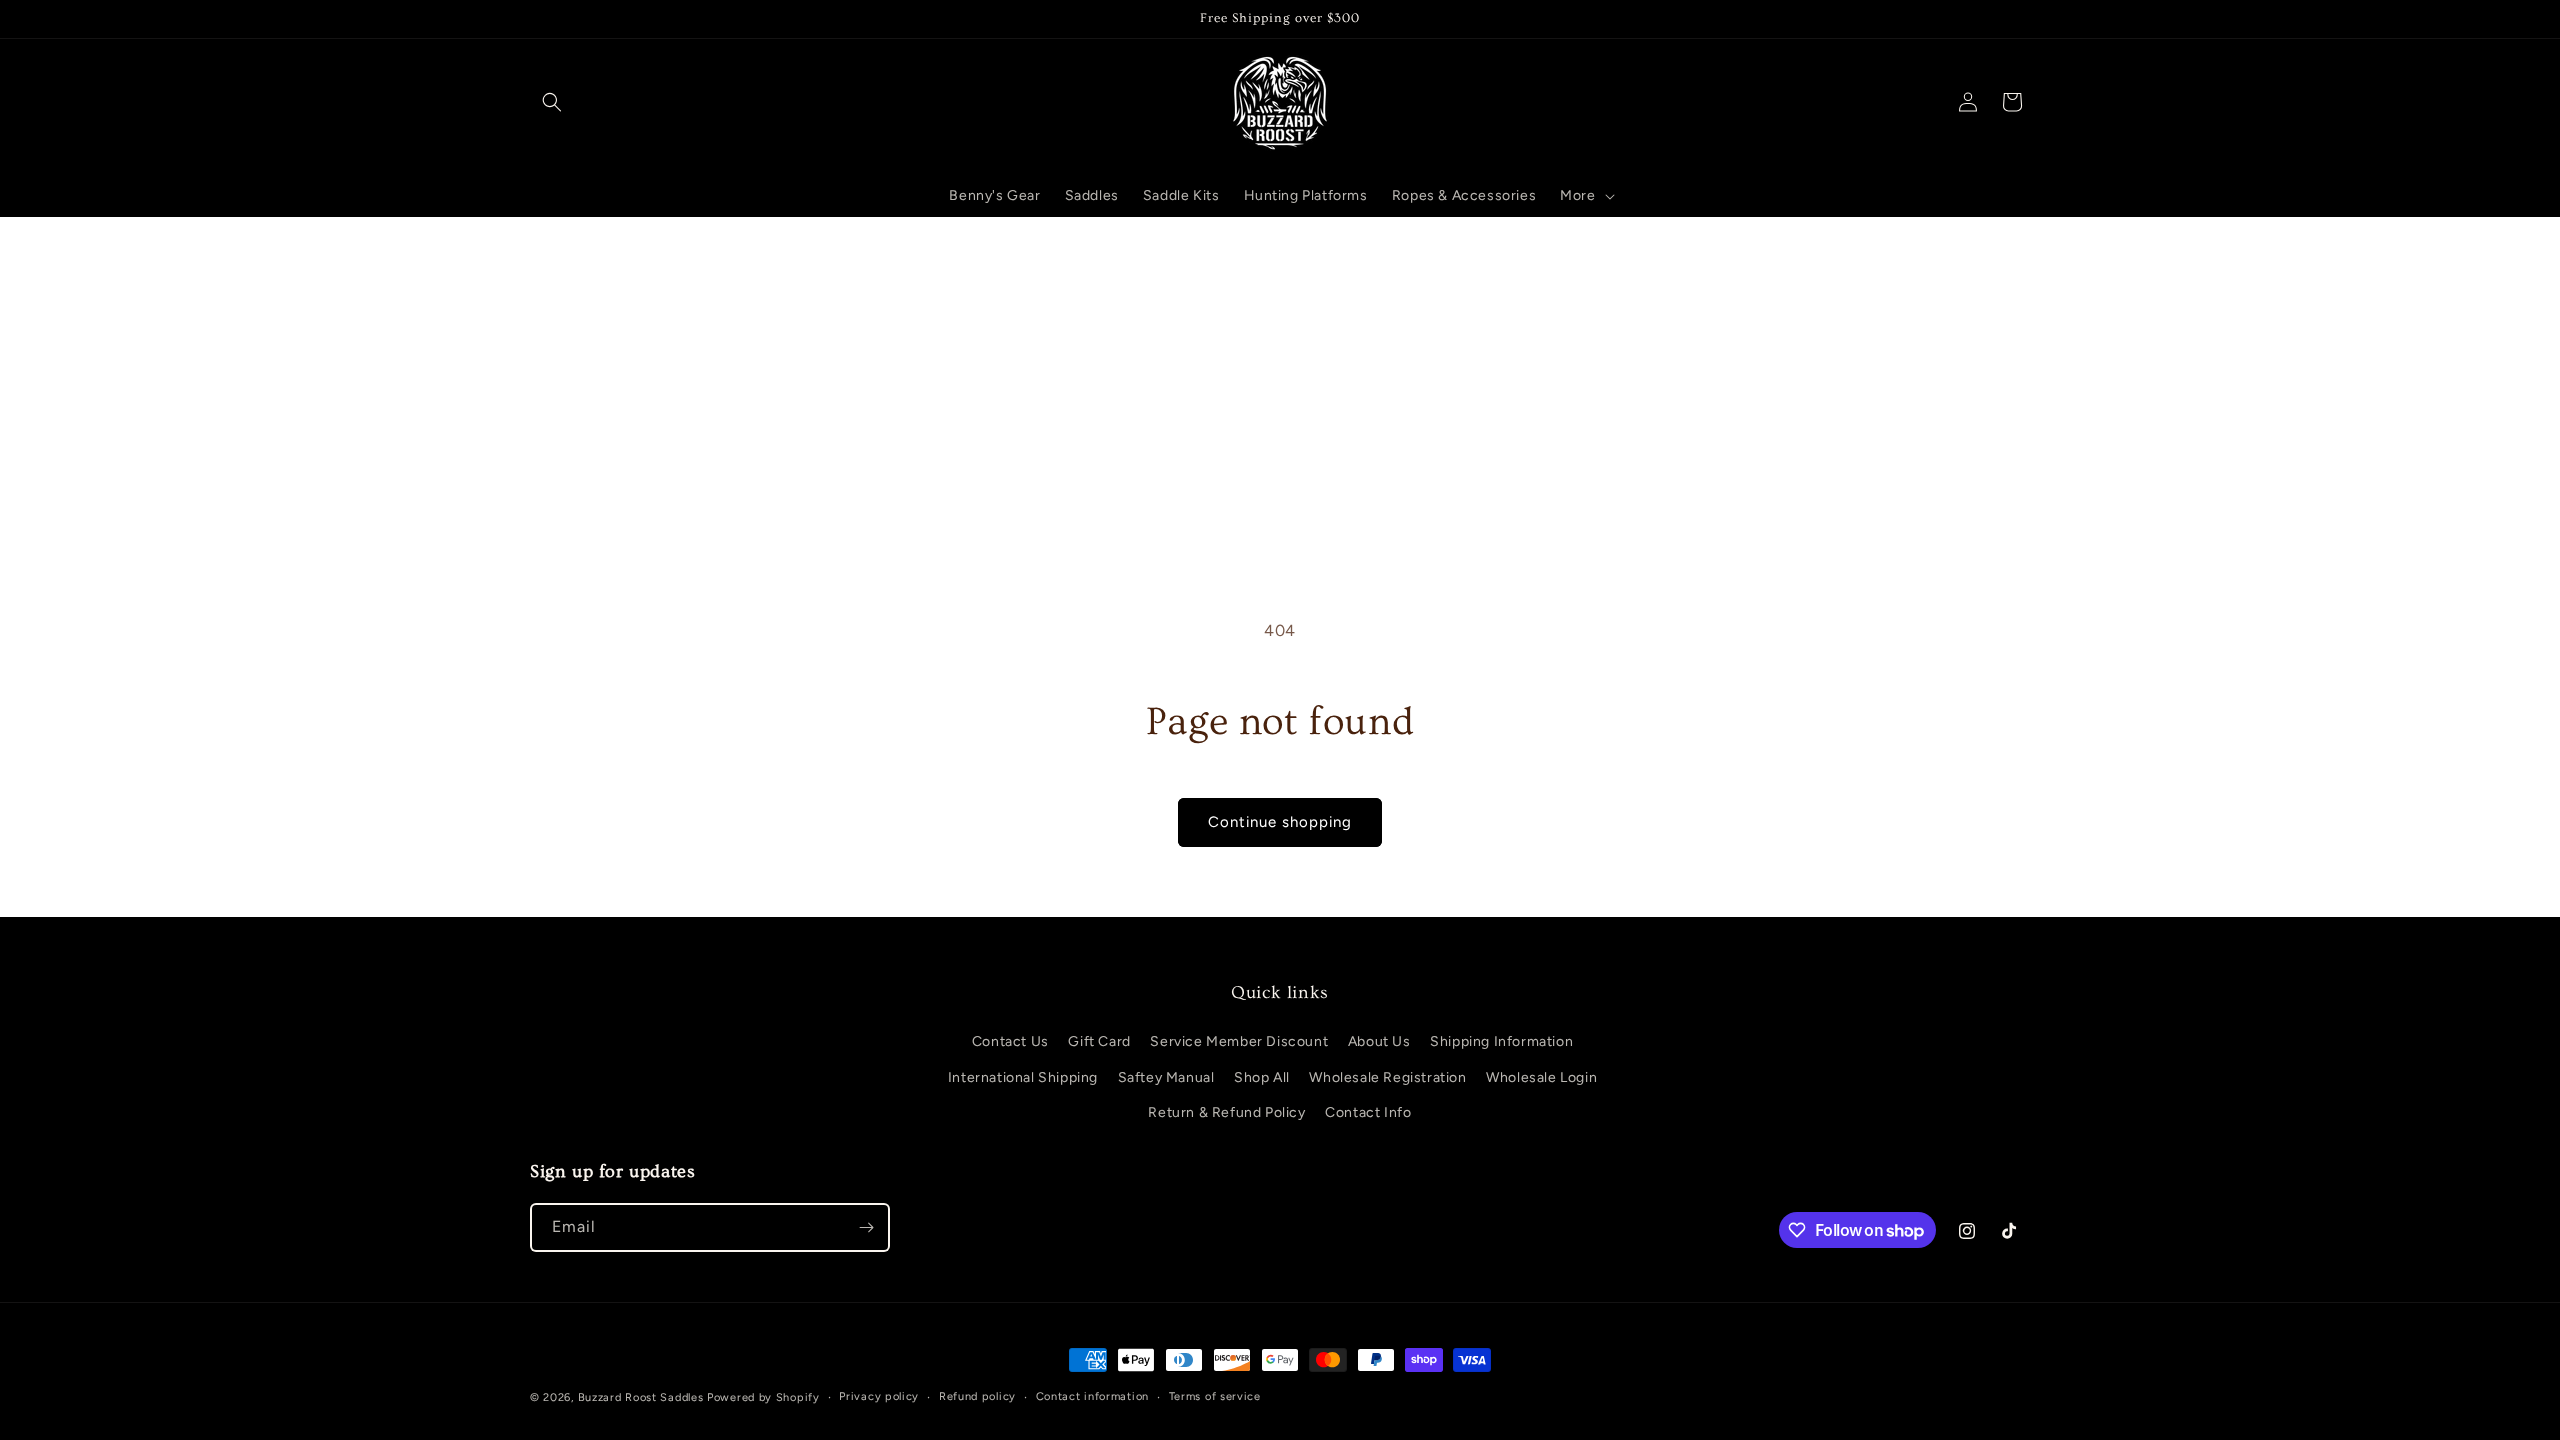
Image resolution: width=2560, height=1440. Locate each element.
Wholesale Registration (1387, 1077)
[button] (552, 102)
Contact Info (1368, 1112)
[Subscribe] (866, 1227)
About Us (1379, 1041)
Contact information (1092, 1396)
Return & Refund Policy (1226, 1112)
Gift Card (1099, 1041)
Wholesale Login (1541, 1077)
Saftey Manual (1166, 1077)
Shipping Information (1501, 1041)
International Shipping (1023, 1077)
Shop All (1262, 1077)
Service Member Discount (1239, 1041)
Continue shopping (1280, 822)
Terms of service (1215, 1396)
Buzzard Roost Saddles (641, 1397)
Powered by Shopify (763, 1397)
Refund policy (977, 1396)
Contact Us (1010, 1041)
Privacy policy (879, 1396)
